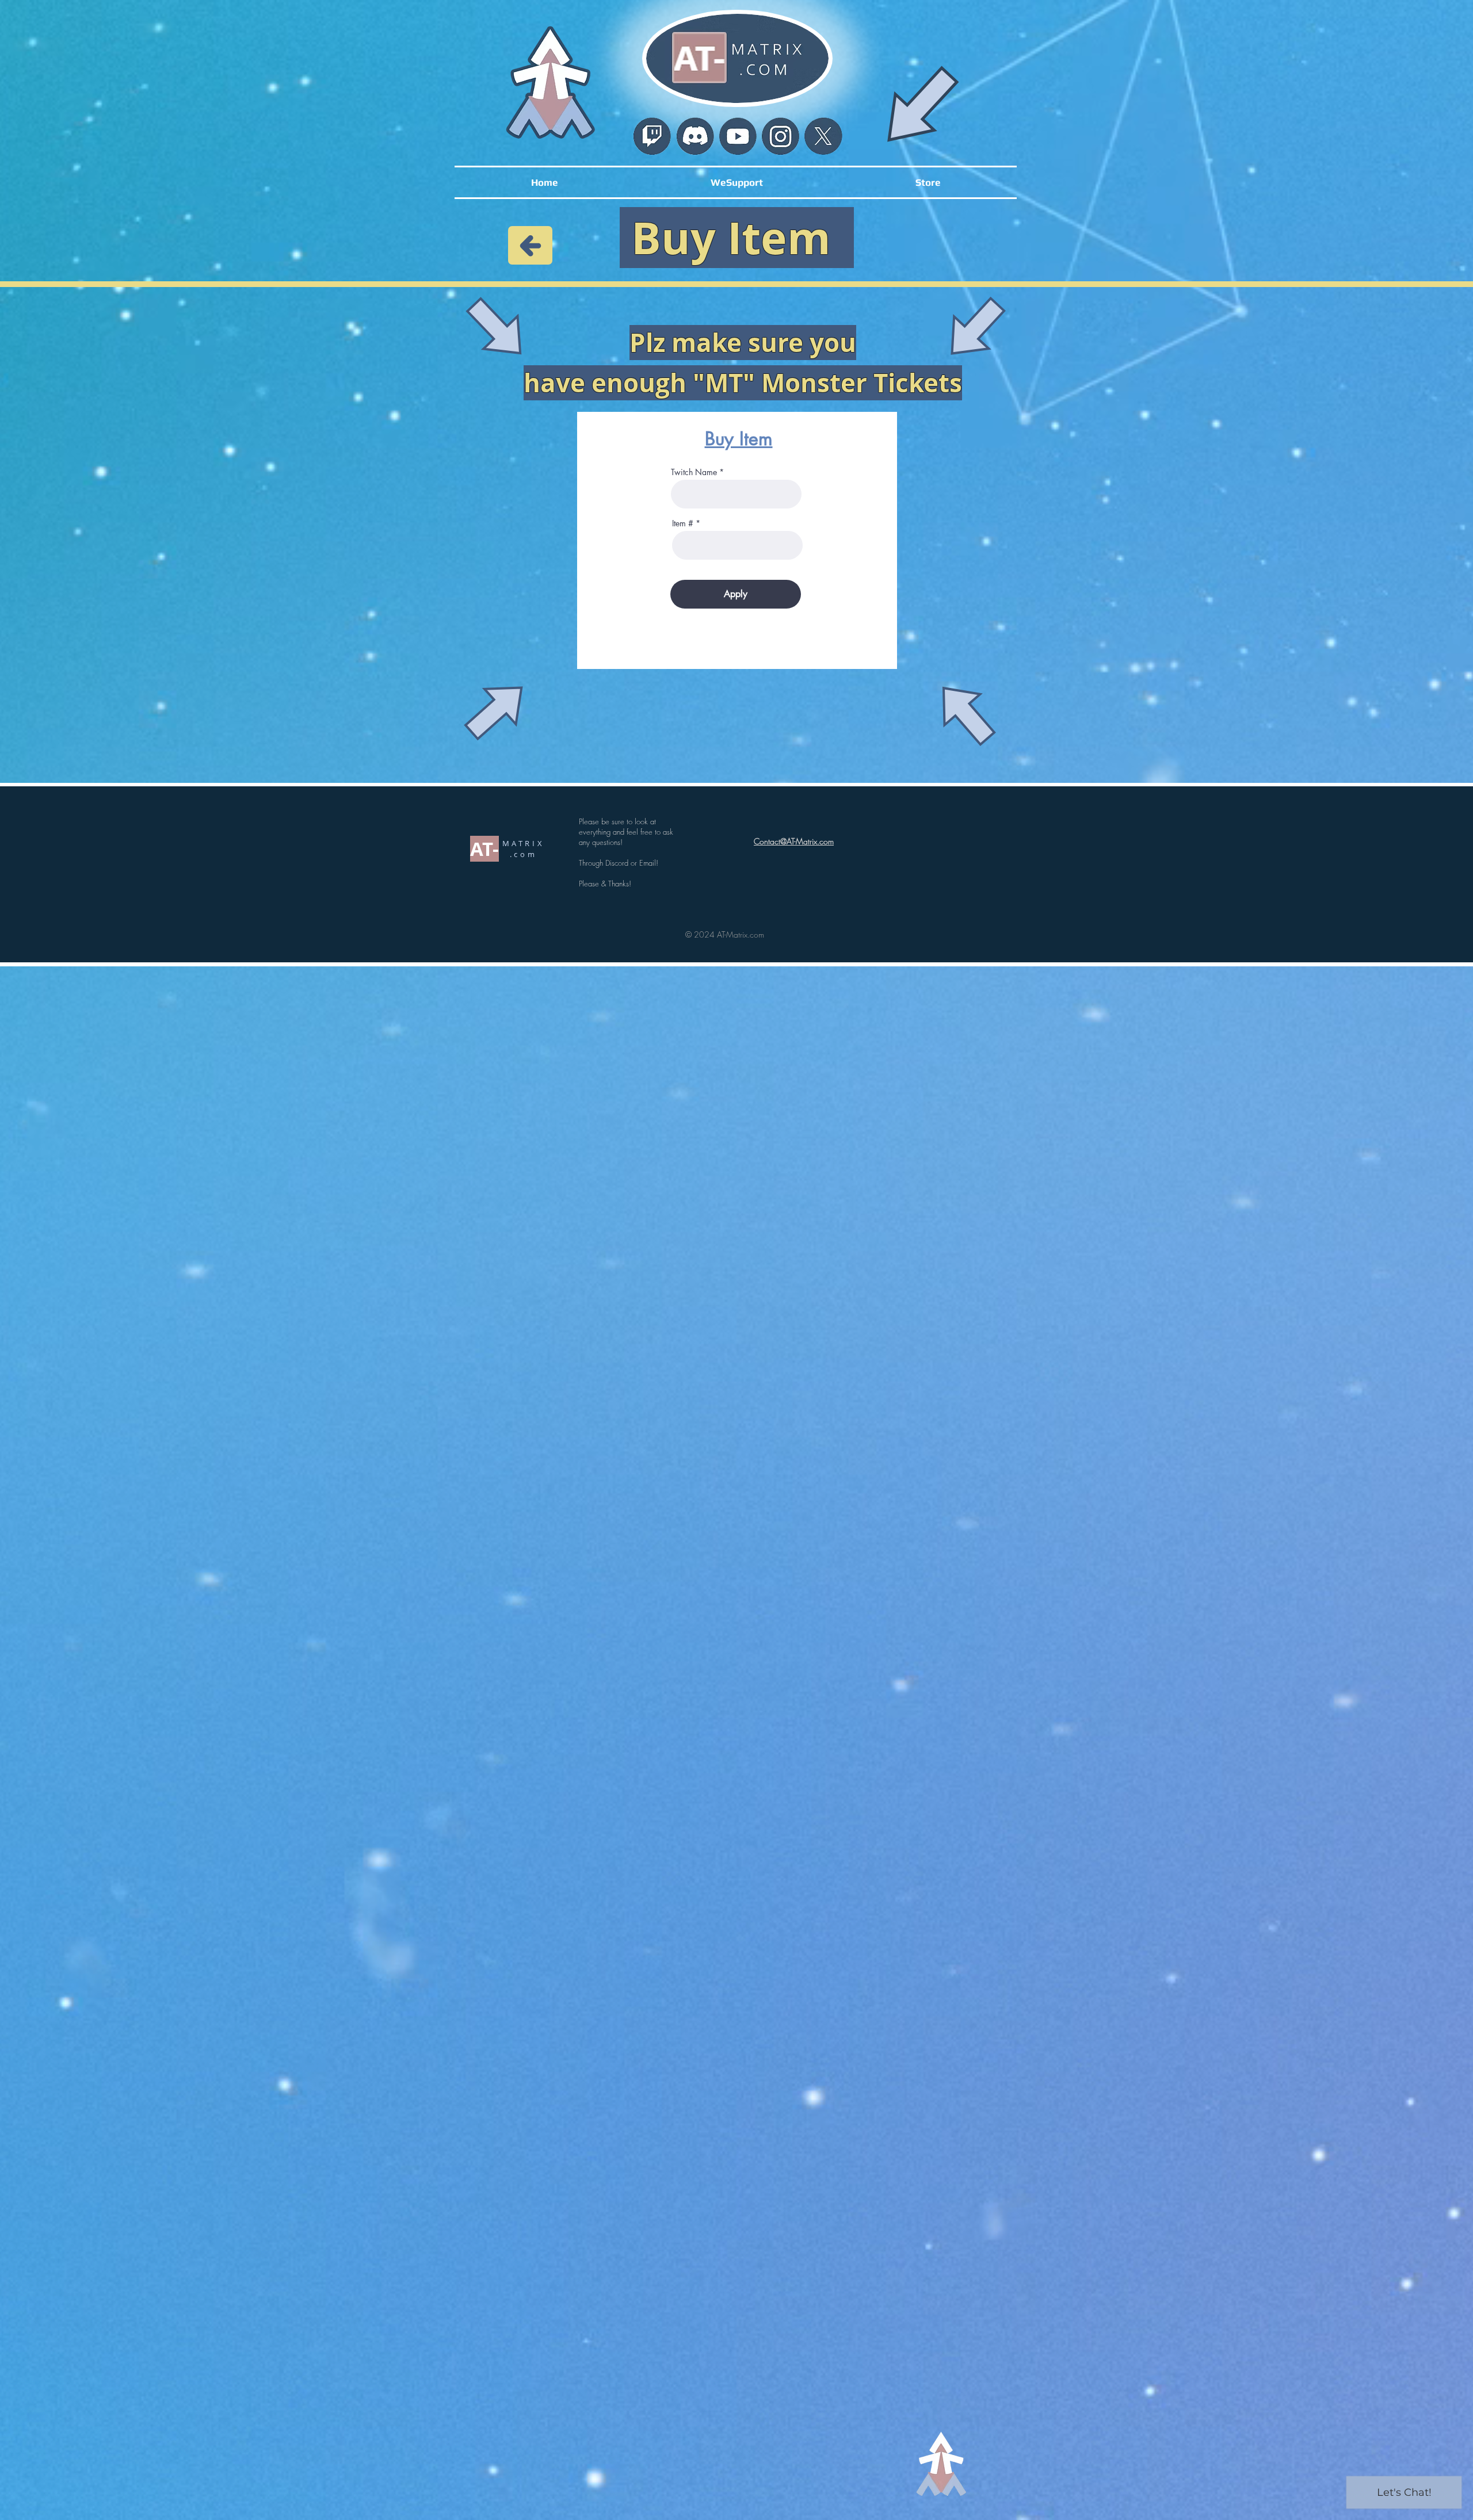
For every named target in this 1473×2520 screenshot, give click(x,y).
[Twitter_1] (823, 137)
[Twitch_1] (652, 136)
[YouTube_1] (738, 136)
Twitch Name (694, 472)
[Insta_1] (781, 136)
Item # (683, 523)
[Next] (530, 245)
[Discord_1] (695, 136)
